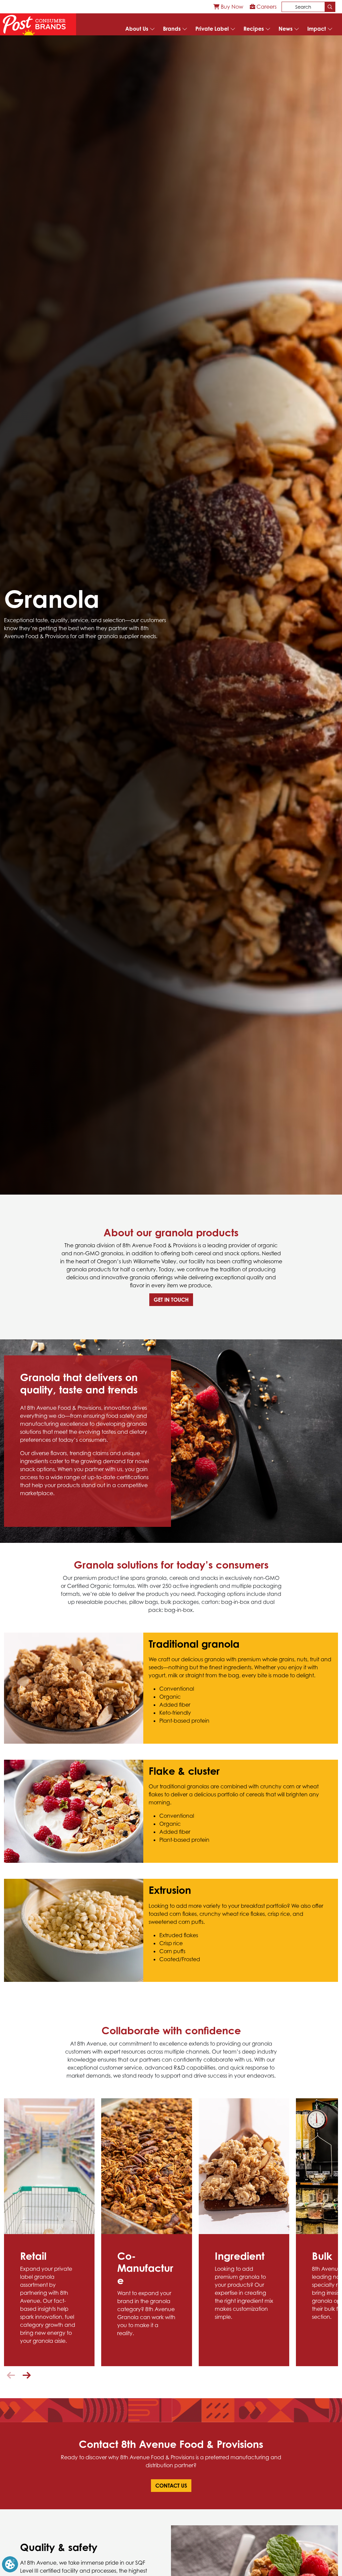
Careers (266, 7)
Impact (317, 29)
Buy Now (231, 7)
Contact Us (171, 2486)
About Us (137, 29)
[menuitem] (228, 7)
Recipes (254, 29)
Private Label (212, 29)
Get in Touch (171, 1300)
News (286, 29)
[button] (24, 1507)
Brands (172, 29)
